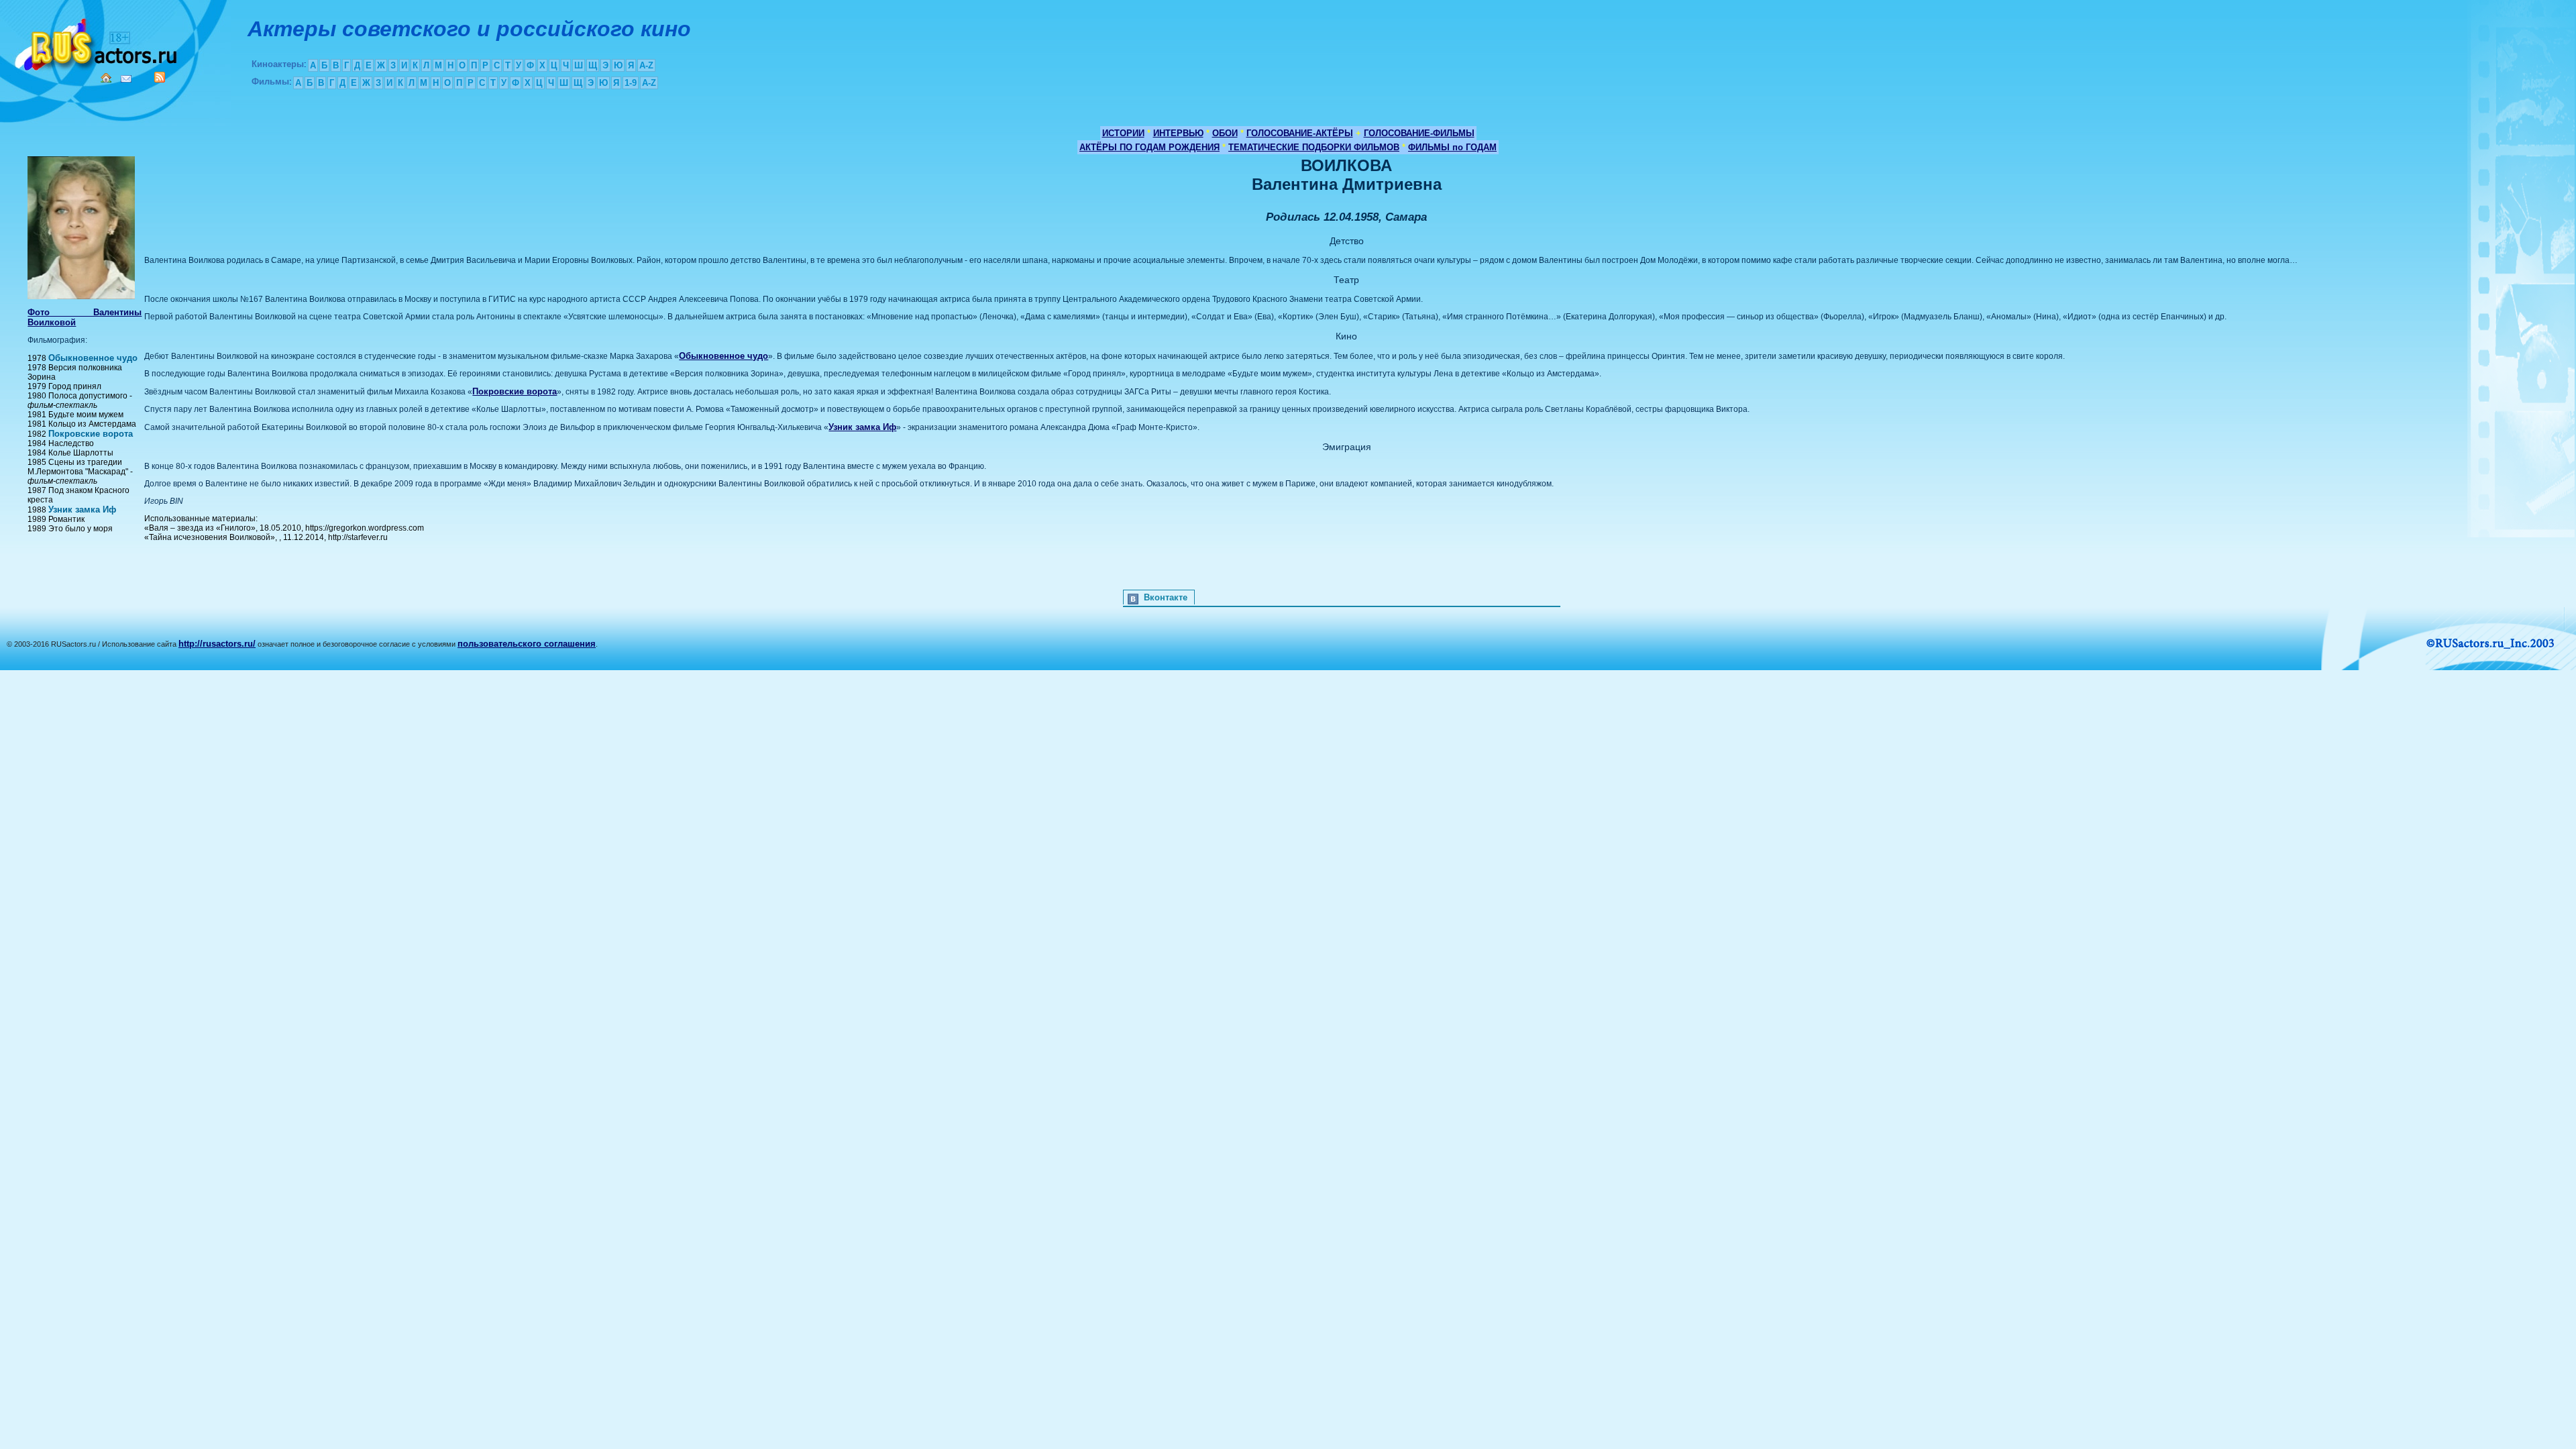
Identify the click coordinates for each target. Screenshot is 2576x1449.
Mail (126, 79)
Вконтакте (1166, 597)
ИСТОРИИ (1123, 133)
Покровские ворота (91, 434)
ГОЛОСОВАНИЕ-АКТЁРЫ (1300, 133)
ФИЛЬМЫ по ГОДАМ (1452, 147)
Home (106, 78)
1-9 (631, 83)
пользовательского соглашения (527, 644)
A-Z (646, 65)
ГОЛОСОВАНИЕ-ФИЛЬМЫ (1419, 133)
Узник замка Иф (82, 509)
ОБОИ (1225, 133)
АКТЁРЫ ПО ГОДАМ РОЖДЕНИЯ (1149, 147)
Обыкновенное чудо (93, 358)
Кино (97, 42)
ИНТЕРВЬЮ (1178, 133)
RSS (160, 77)
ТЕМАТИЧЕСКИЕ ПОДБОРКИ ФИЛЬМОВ (1314, 147)
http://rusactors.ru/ (217, 644)
